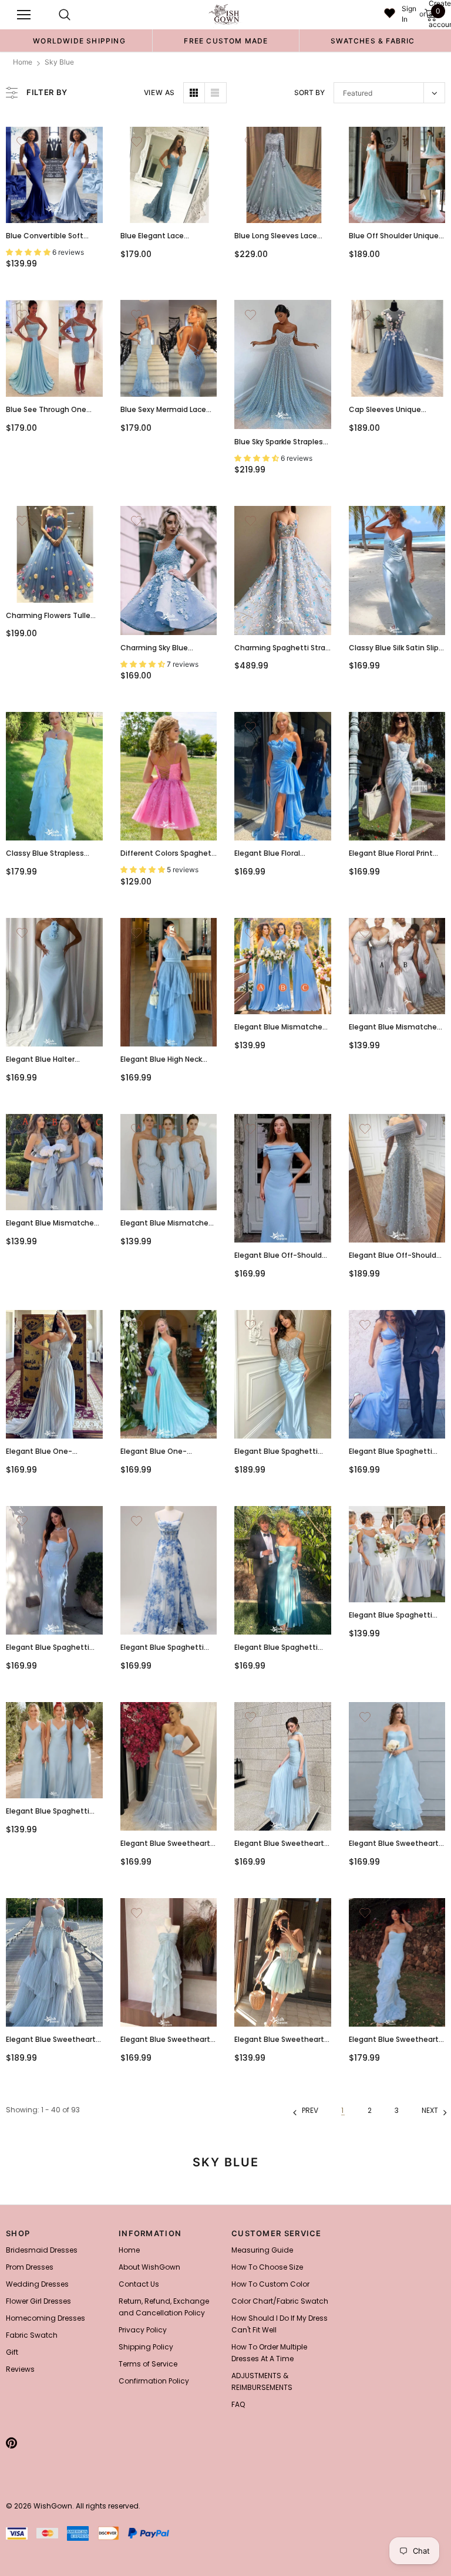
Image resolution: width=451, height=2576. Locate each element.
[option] (79, 40)
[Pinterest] (11, 2443)
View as (159, 92)
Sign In (409, 14)
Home (23, 62)
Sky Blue (59, 62)
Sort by (309, 92)
